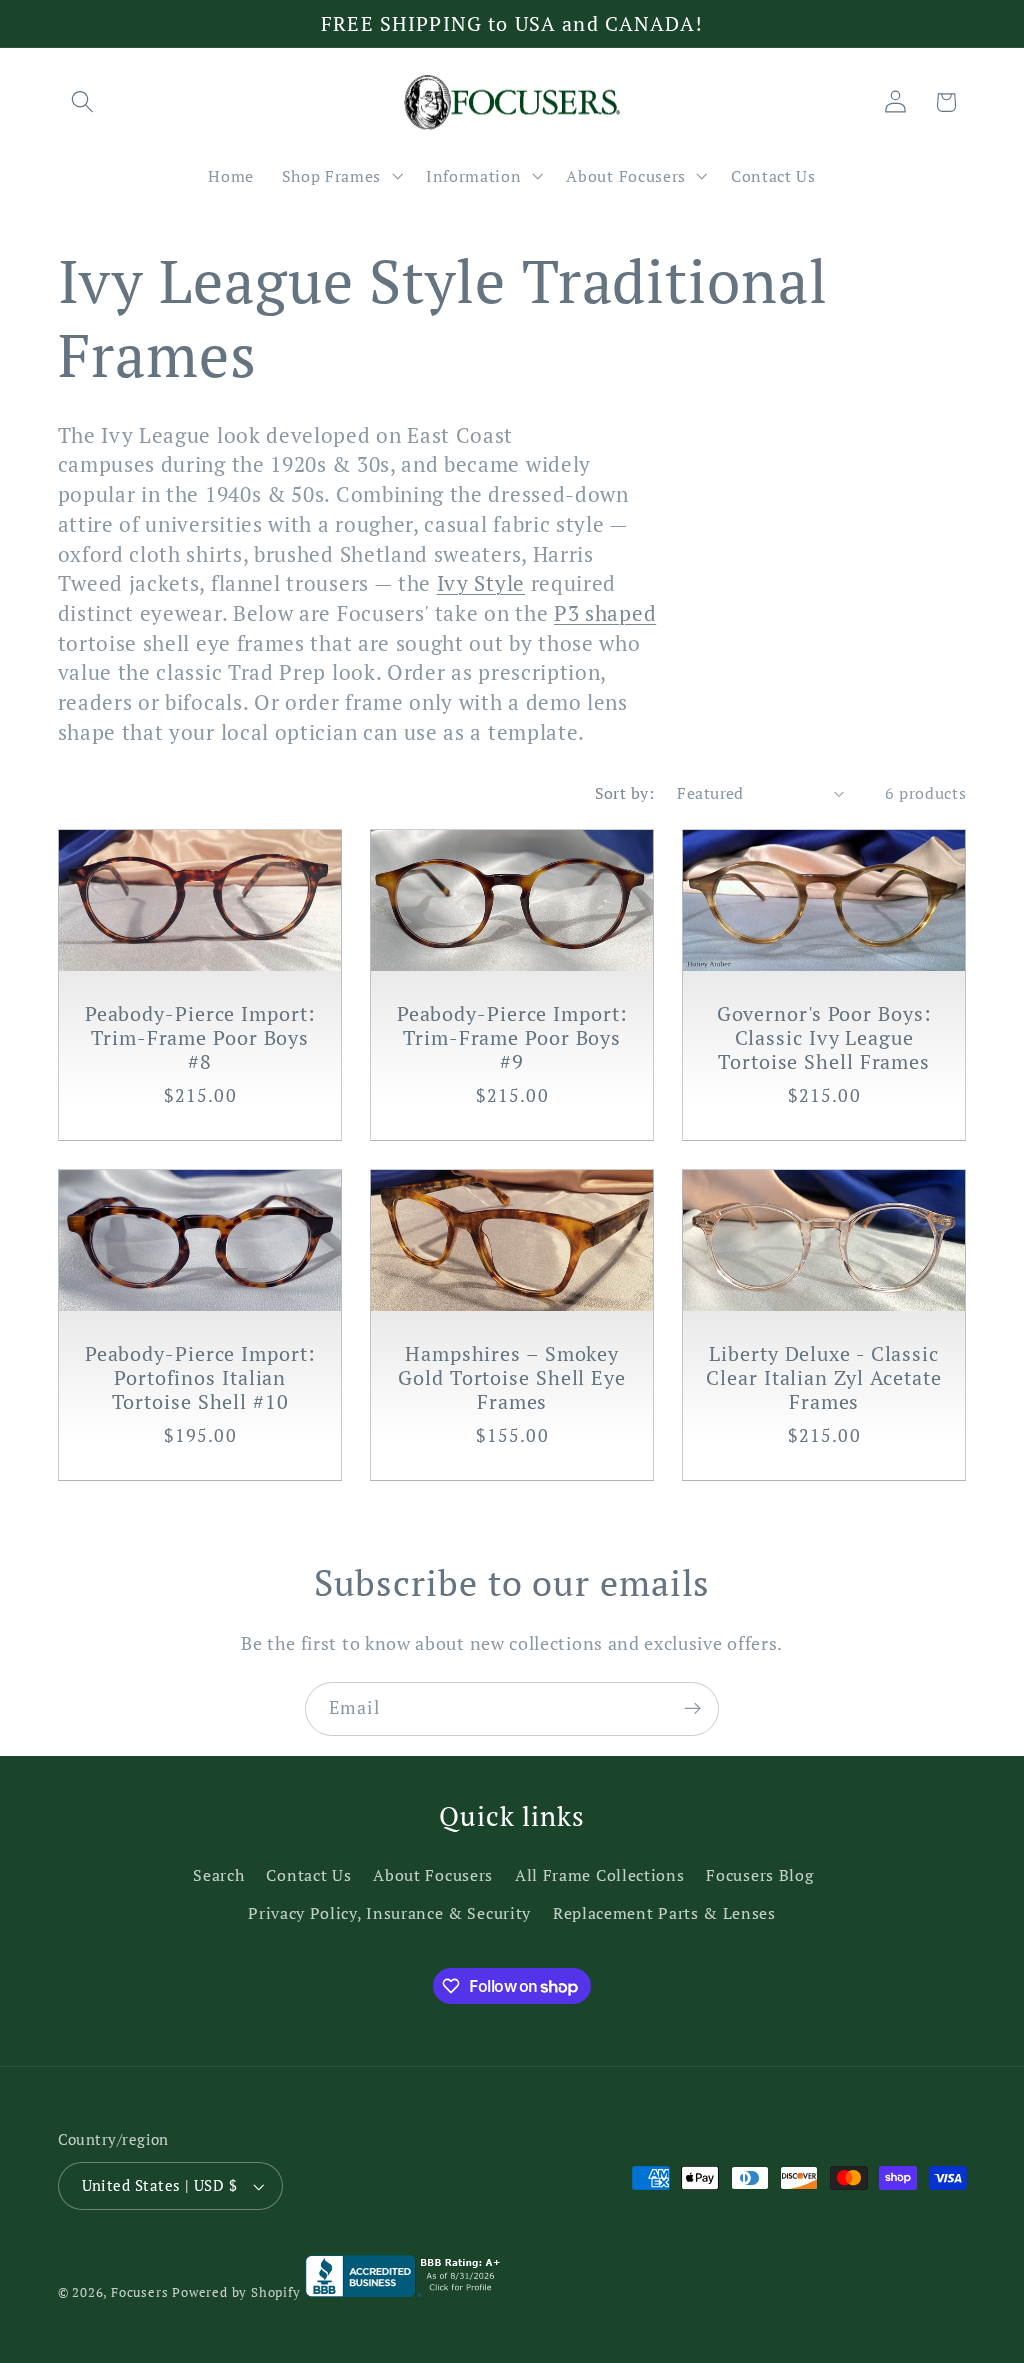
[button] (83, 102)
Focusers (139, 2292)
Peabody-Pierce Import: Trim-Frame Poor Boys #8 (199, 1038)
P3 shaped (605, 613)
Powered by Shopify (236, 2292)
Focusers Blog (759, 1875)
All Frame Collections (600, 1875)
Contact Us (308, 1875)
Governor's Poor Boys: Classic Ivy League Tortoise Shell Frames (824, 1038)
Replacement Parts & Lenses (664, 1913)
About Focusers (433, 1875)
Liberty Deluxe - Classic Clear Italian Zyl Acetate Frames (824, 1378)
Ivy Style (481, 583)
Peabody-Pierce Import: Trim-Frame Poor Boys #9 (512, 1038)
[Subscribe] (692, 1709)
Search (218, 1875)
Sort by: (625, 793)
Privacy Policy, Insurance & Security (389, 1913)
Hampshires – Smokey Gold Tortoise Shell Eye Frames (512, 1378)
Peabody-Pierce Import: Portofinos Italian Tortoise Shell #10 (199, 1378)
